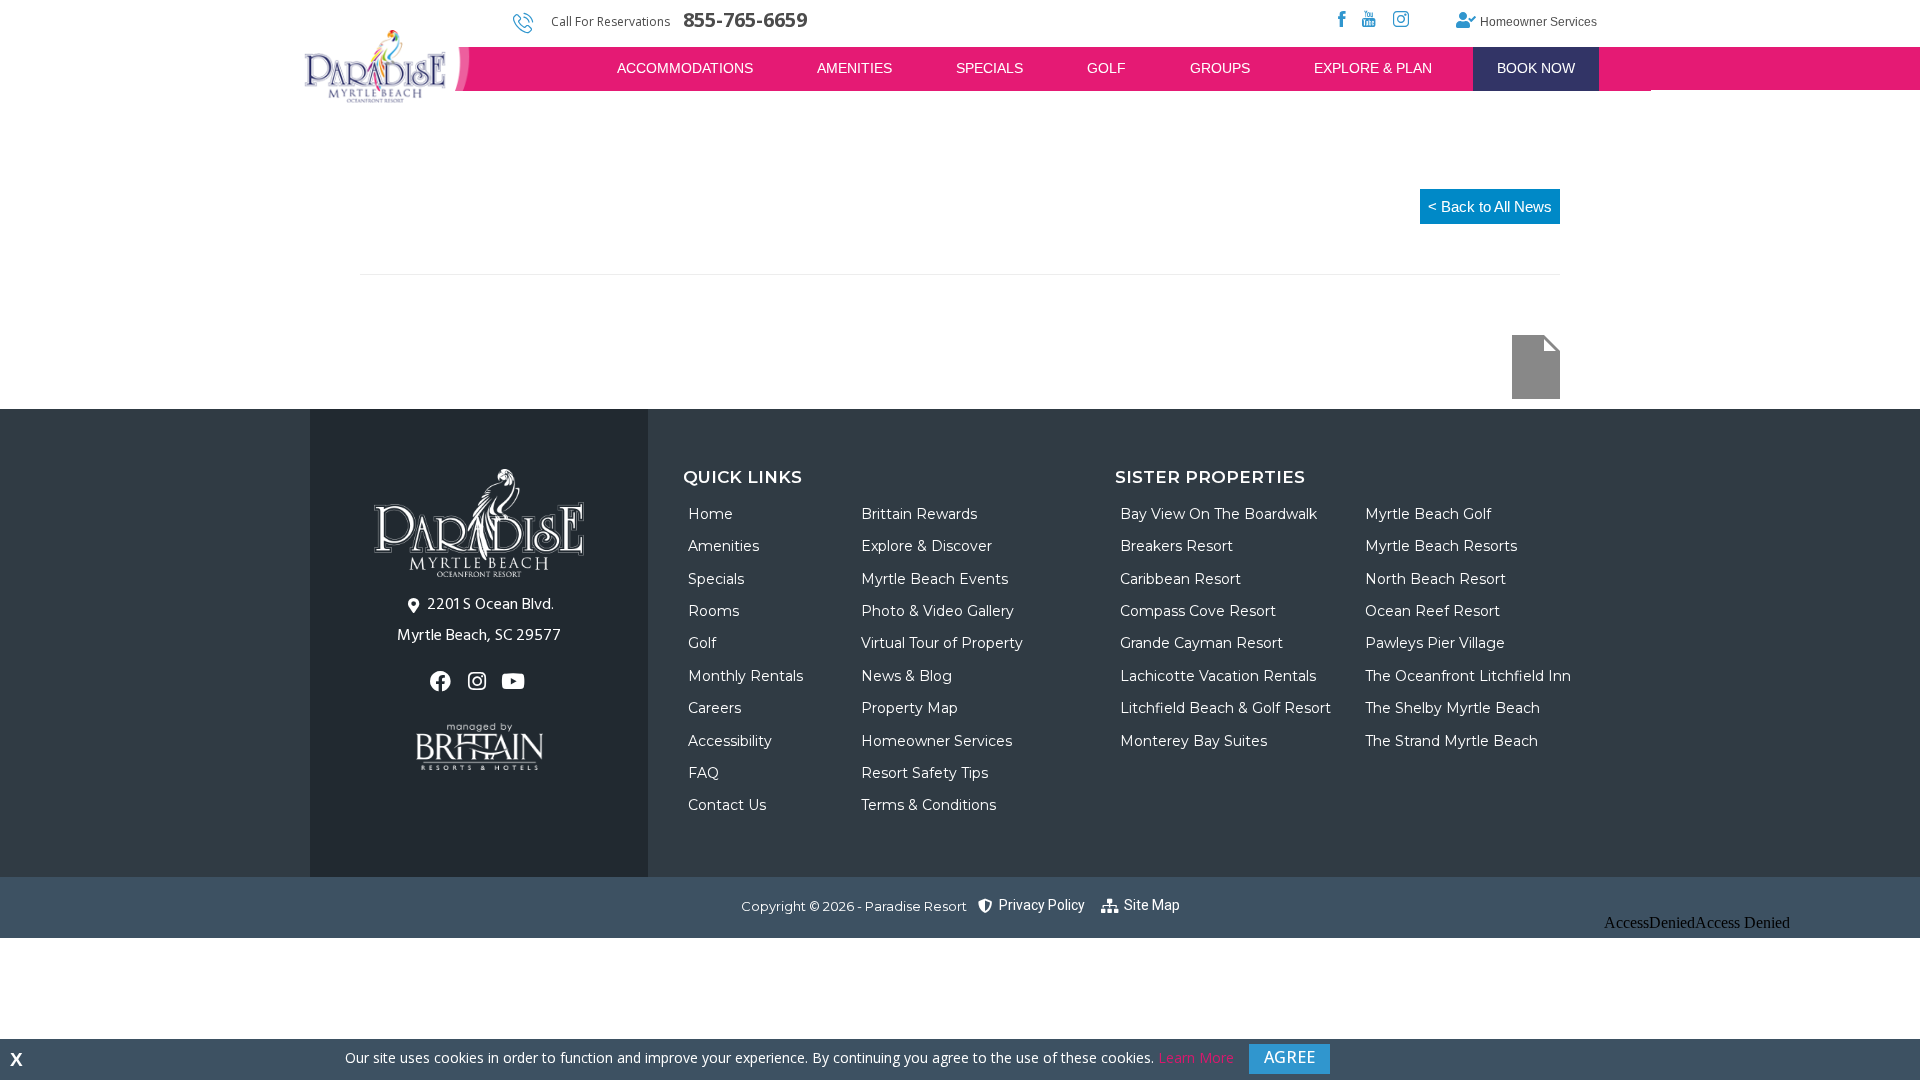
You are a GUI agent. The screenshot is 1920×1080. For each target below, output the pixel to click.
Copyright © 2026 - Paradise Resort (854, 906)
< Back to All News (1490, 206)
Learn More (1196, 1057)
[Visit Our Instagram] (478, 681)
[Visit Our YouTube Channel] (515, 681)
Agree (1289, 1057)
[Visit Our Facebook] (442, 681)
